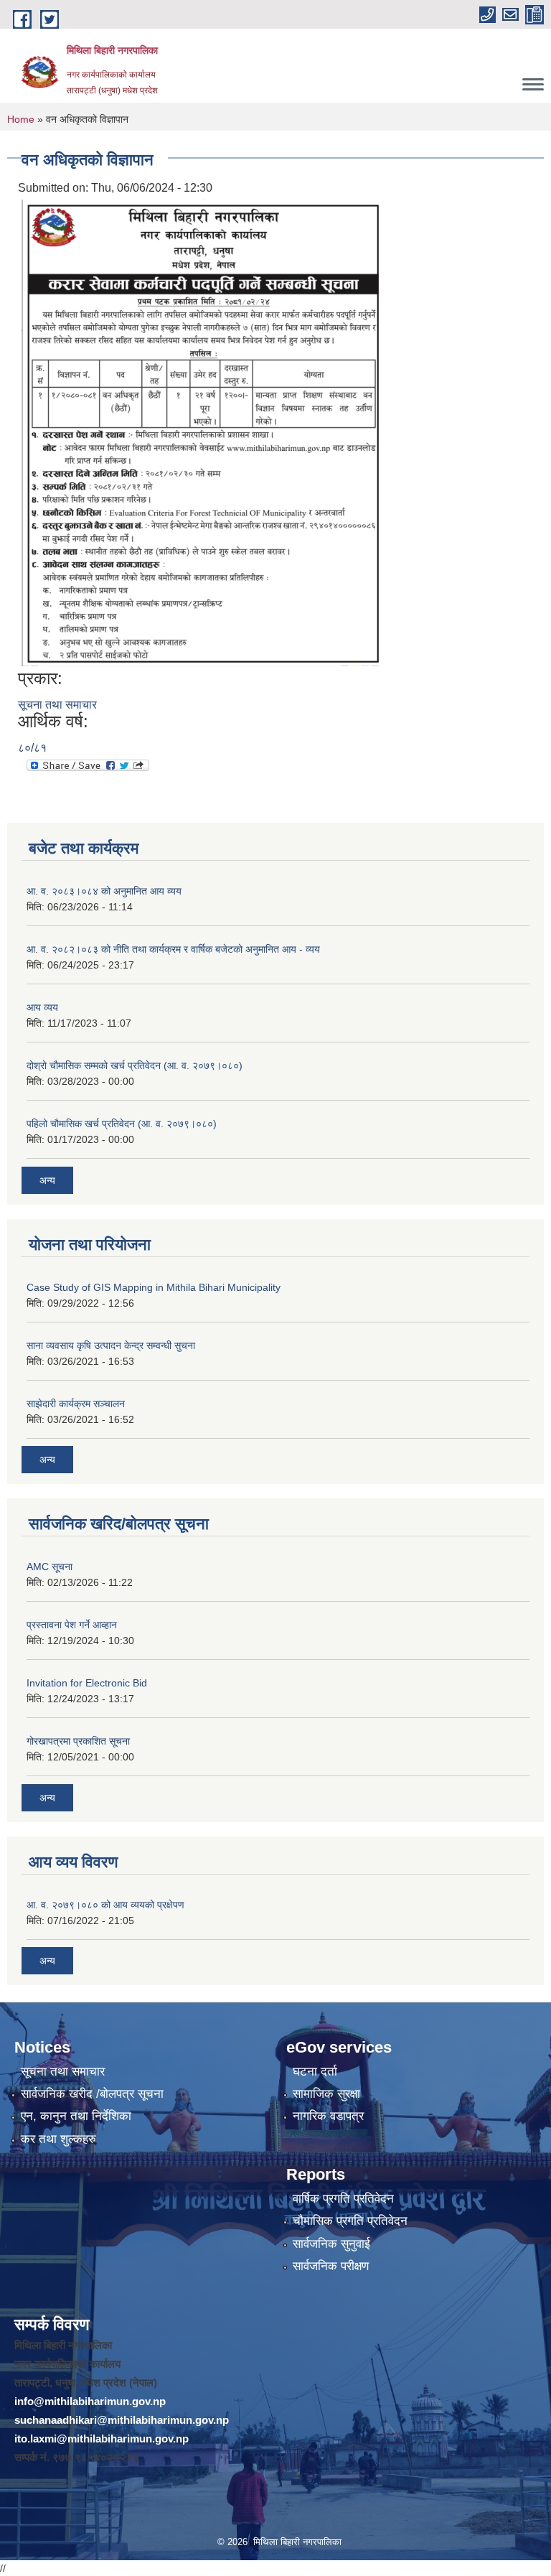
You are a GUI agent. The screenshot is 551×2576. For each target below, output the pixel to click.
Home (21, 119)
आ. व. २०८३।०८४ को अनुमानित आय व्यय (104, 891)
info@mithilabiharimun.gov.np (90, 2401)
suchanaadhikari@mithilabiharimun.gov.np (122, 2420)
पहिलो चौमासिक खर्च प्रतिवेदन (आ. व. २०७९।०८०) (122, 1124)
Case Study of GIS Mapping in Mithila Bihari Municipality (154, 1287)
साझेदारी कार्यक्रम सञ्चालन (76, 1404)
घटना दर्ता (315, 2072)
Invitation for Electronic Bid (87, 1683)
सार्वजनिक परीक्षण (331, 2266)
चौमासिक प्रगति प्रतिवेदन (350, 2221)
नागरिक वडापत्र (328, 2116)
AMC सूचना (50, 1567)
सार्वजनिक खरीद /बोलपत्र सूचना (92, 2094)
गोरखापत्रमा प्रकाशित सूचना (78, 1741)
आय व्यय (42, 1007)
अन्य (47, 1180)
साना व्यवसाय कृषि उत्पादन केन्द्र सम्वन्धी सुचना (111, 1345)
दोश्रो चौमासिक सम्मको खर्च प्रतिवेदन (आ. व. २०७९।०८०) (135, 1065)
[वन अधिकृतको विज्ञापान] (202, 433)
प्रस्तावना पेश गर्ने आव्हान (72, 1625)
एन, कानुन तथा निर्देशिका (76, 2116)
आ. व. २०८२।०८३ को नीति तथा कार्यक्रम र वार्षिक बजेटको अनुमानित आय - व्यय (173, 949)
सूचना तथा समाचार (57, 705)
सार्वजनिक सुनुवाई (331, 2244)
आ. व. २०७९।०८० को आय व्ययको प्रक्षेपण (105, 1905)
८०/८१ (32, 748)
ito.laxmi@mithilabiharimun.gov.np (102, 2439)
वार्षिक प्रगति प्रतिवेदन (343, 2199)
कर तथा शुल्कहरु (58, 2139)
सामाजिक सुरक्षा (326, 2094)
